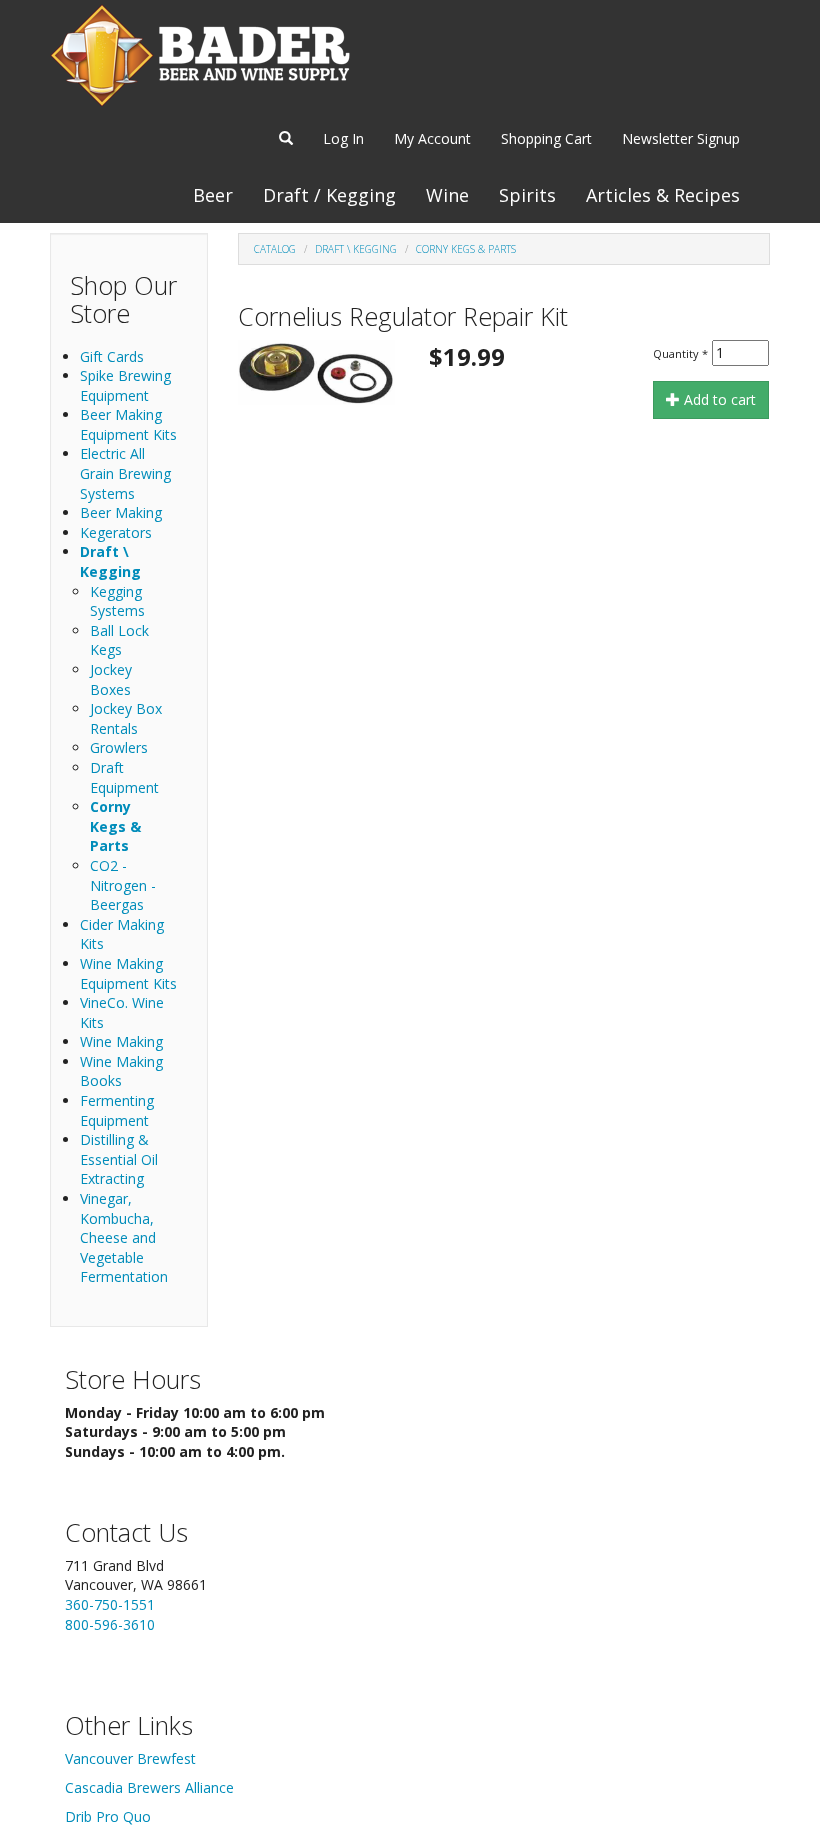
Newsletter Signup (681, 138)
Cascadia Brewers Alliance (149, 1787)
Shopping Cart (546, 138)
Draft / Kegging (329, 195)
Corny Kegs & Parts (115, 826)
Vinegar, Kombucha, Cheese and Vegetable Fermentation (124, 1237)
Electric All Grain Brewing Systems (125, 473)
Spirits (527, 195)
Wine (447, 195)
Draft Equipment (124, 777)
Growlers (119, 747)
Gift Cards (112, 356)
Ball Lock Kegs (119, 640)
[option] (316, 372)
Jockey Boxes (111, 679)
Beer (213, 195)
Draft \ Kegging (110, 561)
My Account (432, 138)
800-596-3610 (110, 1624)
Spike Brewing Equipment (125, 385)
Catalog (275, 249)
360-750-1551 (110, 1604)
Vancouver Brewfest (130, 1758)
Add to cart (718, 399)
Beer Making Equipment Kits (128, 424)
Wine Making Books (121, 1071)
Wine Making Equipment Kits (128, 973)
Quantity (680, 353)
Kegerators (116, 532)
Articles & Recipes (663, 195)
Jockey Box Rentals (126, 718)
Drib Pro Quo (108, 1816)
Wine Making (121, 1041)
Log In (343, 138)
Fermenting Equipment (117, 1110)
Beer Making (121, 512)
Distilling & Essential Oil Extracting (119, 1159)
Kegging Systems (117, 601)
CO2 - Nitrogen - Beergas (123, 885)
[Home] (200, 55)
